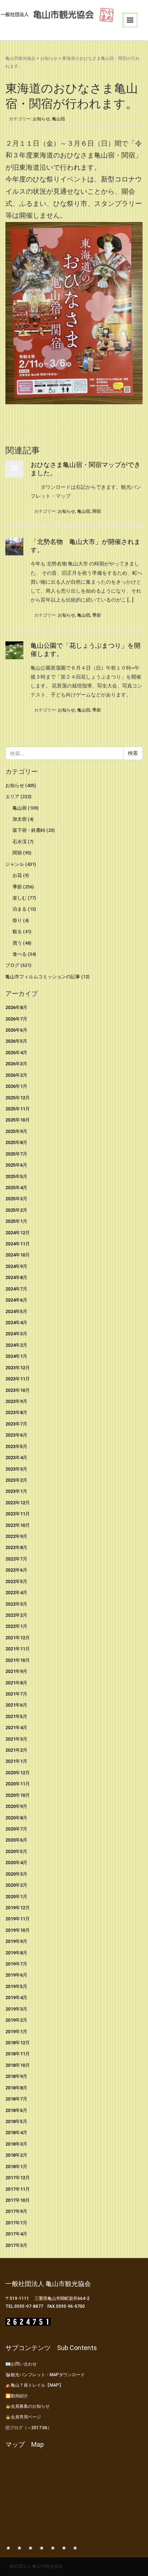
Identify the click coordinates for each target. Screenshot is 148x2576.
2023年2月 (16, 1480)
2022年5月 (16, 1581)
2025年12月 (18, 1098)
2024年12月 (18, 1233)
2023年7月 (16, 1424)
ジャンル (15, 864)
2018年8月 (16, 2088)
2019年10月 (18, 1930)
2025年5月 (16, 1176)
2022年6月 (16, 1570)
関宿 (97, 511)
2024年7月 (16, 1289)
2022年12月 (18, 1503)
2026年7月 (16, 1019)
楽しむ (20, 898)
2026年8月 (16, 1007)
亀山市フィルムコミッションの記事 (43, 977)
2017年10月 (18, 2200)
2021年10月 (18, 1660)
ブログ (12, 965)
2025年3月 (16, 1199)
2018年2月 (16, 2155)
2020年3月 (16, 1874)
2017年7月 (16, 2223)
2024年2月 (16, 1345)
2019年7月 (16, 1964)
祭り (17, 920)
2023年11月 (18, 1379)
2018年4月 (16, 2133)
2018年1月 (16, 2167)
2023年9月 (16, 1401)
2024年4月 (16, 1323)
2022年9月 (16, 1536)
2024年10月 (18, 1255)
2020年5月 (16, 1851)
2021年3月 (16, 1739)
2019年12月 (18, 1908)
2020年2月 (16, 1885)
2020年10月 (18, 1795)
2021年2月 (16, 1750)
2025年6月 (16, 1165)
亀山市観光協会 (20, 58)
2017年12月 (18, 2178)
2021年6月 (16, 1705)
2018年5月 (16, 2121)
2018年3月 (16, 2144)
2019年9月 (16, 1941)
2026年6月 (16, 1030)
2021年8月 (16, 1683)
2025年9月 (16, 1131)
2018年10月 (18, 2065)
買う (17, 943)
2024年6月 (16, 1300)
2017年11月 (18, 2189)
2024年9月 (16, 1266)
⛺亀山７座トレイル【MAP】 (34, 2385)
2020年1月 (16, 1897)
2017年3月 (16, 2245)
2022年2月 (16, 1615)
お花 (17, 875)
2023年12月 (18, 1368)
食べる (20, 954)
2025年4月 (16, 1188)
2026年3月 (16, 1064)
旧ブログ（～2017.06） (29, 2428)
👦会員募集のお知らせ (27, 2406)
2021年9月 (16, 1671)
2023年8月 (16, 1412)
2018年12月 (18, 2043)
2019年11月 (18, 1919)
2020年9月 (16, 1806)
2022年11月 (18, 1514)
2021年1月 (16, 1761)
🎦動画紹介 (17, 2396)
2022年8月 (16, 1547)
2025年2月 (16, 1210)
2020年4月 (16, 1863)
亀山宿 (59, 119)
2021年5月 (16, 1716)
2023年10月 (18, 1390)
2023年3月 (16, 1469)
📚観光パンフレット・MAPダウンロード (45, 2375)
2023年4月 (16, 1458)
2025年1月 (16, 1221)
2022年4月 (16, 1593)
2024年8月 (16, 1277)
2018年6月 (16, 2110)
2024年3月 (16, 1334)
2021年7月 (16, 1694)
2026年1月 (16, 1086)
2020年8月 (16, 1818)
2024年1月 (16, 1356)
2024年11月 (18, 1244)
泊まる (20, 909)
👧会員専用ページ (23, 2417)
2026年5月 (16, 1041)
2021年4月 (16, 1728)
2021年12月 (18, 1638)
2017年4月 (16, 2234)
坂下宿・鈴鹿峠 (29, 830)
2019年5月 (16, 1986)
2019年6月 (16, 1975)
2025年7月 (16, 1154)
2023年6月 (16, 1435)
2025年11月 (18, 1109)
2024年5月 (16, 1311)
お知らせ (49, 58)
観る (17, 932)
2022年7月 (16, 1559)
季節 (97, 615)
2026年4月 (16, 1053)
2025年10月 (18, 1120)
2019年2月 (16, 2020)
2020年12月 (18, 1773)
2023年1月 (16, 1491)
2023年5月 (16, 1446)
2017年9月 (16, 2211)
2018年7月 (16, 2099)
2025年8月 (16, 1142)
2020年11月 (18, 1784)
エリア (12, 797)
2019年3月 (16, 2009)
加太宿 (20, 819)
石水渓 (20, 842)
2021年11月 (18, 1649)
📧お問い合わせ (21, 2364)
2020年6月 (16, 1840)
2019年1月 (16, 2032)
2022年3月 (16, 1604)
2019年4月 (16, 1998)
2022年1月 (16, 1626)
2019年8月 (16, 1953)
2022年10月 (18, 1525)
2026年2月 (16, 1075)
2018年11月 (18, 2054)
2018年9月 (16, 2076)
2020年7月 (16, 1829)
